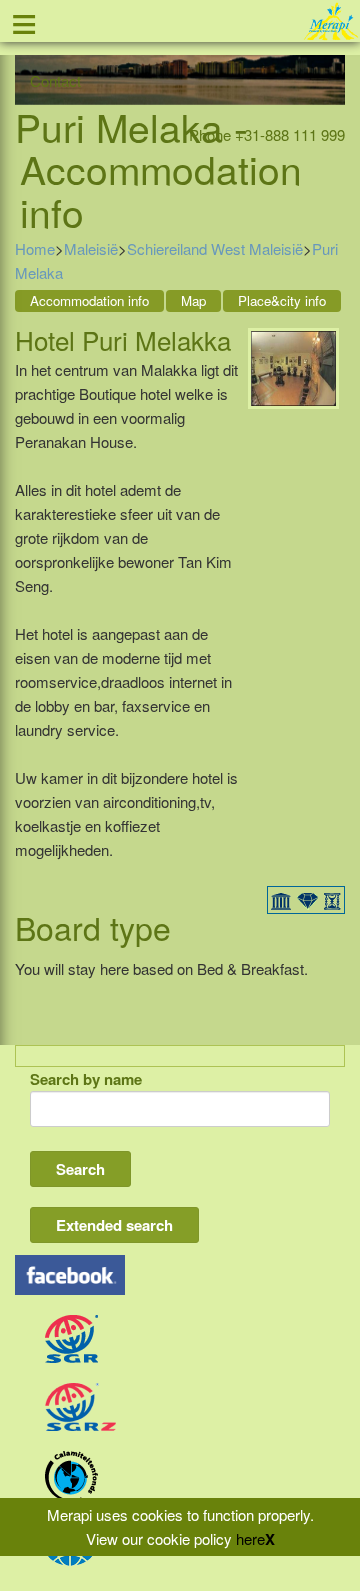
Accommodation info (89, 300)
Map (193, 300)
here (250, 1538)
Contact (55, 80)
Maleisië (91, 248)
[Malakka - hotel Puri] (293, 365)
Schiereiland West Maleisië (215, 248)
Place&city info (282, 300)
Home (35, 248)
